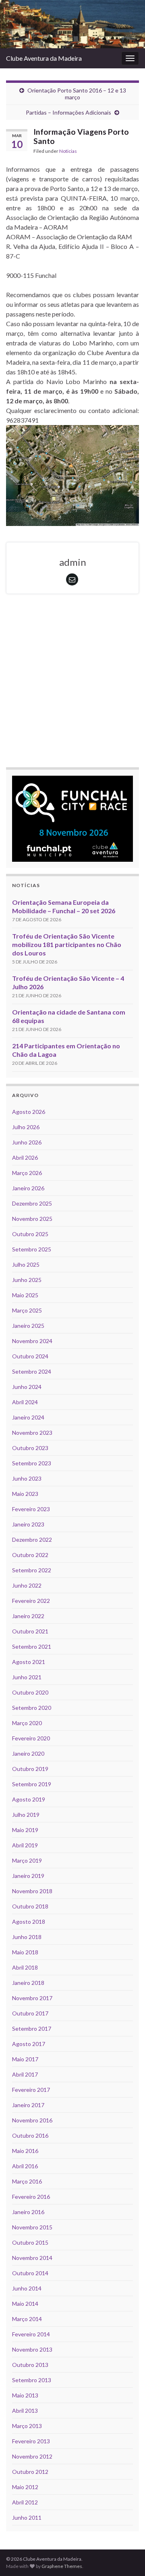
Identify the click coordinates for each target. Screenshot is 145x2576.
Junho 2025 (27, 1280)
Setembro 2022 (32, 1570)
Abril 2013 (25, 2411)
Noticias (68, 151)
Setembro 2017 (32, 2029)
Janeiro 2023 (28, 1524)
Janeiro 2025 (28, 1326)
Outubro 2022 (30, 1555)
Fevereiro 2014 (31, 2334)
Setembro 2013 (32, 2380)
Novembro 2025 (32, 1219)
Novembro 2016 (32, 2120)
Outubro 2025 (30, 1234)
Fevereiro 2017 (31, 2090)
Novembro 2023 (32, 1433)
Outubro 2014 (30, 2273)
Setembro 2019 (32, 1784)
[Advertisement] (72, 682)
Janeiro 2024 (28, 1417)
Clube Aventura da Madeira (44, 58)
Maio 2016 (25, 2151)
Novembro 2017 (32, 1998)
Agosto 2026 (29, 1112)
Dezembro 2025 (32, 1203)
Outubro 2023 (30, 1448)
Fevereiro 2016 (31, 2197)
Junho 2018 (27, 1937)
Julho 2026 (26, 1127)
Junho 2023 (27, 1478)
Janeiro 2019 (28, 1876)
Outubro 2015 (30, 2242)
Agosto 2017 (29, 2044)
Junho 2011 (27, 2517)
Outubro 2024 (30, 1356)
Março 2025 (27, 1310)
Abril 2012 (25, 2502)
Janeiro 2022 (28, 1616)
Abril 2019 (25, 1845)
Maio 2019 (25, 1830)
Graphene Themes (62, 2566)
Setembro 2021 (32, 1646)
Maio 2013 (25, 2395)
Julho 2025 (26, 1264)
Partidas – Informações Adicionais (68, 112)
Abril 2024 (25, 1402)
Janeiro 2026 (28, 1188)
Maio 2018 (25, 1952)
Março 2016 (27, 2181)
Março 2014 (27, 2319)
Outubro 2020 (30, 1692)
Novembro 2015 (32, 2227)
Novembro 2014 (32, 2258)
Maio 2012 (25, 2487)
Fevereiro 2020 (31, 1738)
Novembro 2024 (32, 1341)
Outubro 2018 (30, 1906)
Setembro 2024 (32, 1371)
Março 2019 (27, 1860)
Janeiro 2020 (28, 1753)
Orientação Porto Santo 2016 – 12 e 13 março (77, 94)
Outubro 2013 (30, 2365)
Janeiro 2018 (28, 1983)
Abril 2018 (25, 1967)
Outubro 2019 (30, 1769)
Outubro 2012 (30, 2472)
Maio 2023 (25, 1494)
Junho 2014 (27, 2288)
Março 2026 (27, 1173)
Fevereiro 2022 (31, 1601)
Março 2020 (27, 1723)
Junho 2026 (27, 1142)
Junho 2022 (27, 1585)
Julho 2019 (26, 1815)
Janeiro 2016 (28, 2212)
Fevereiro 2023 (31, 1509)
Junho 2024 (27, 1387)
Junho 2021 (27, 1677)
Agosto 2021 (29, 1662)
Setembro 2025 (32, 1249)
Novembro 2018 (32, 1891)
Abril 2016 (25, 2166)
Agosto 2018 (29, 1922)
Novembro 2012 (32, 2456)
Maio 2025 (25, 1295)
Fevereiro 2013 (31, 2441)
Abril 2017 (25, 2074)
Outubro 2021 (30, 1631)
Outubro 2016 (30, 2135)
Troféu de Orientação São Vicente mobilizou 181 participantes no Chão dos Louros (67, 944)
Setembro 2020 (32, 1708)
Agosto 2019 (29, 1799)
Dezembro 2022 (32, 1540)
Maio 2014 (25, 2304)
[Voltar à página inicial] (72, 24)
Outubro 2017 (30, 2013)
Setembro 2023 (32, 1463)
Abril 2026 (25, 1158)
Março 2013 (27, 2426)
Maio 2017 (25, 2059)
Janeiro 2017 (28, 2105)
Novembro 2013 (32, 2349)
